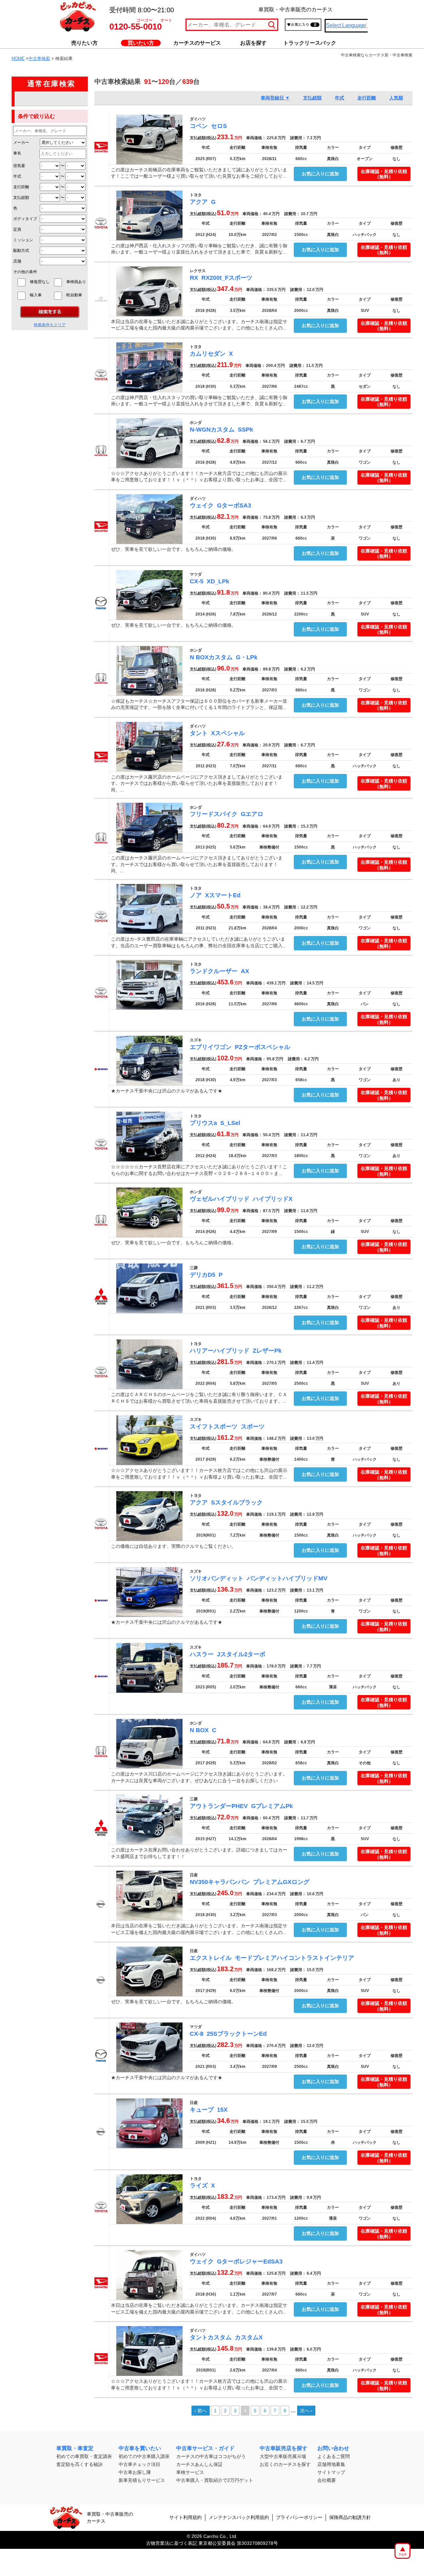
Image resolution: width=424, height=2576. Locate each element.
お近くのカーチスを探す (285, 2464)
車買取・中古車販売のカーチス (110, 2517)
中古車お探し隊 (135, 2472)
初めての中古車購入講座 (144, 2456)
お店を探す (253, 43)
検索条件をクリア (50, 325)
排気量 (19, 166)
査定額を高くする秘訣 (79, 2464)
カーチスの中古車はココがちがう (211, 2456)
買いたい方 (141, 43)
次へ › (306, 2411)
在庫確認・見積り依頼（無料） (384, 174)
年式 (17, 176)
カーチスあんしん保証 (199, 2464)
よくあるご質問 (334, 2456)
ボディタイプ (25, 219)
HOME (18, 59)
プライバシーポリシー (299, 2517)
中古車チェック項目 (139, 2464)
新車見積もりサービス (142, 2480)
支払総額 (21, 198)
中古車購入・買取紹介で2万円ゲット (215, 2480)
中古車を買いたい (140, 2448)
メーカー (21, 143)
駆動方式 (21, 251)
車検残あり (76, 282)
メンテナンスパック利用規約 (239, 2517)
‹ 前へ (201, 2411)
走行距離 (21, 187)
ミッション (23, 240)
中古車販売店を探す (284, 2448)
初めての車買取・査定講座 (84, 2456)
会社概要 (327, 2480)
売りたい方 (84, 43)
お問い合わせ (333, 2448)
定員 (17, 229)
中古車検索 (39, 59)
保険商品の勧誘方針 (350, 2517)
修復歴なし (40, 282)
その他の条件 (25, 272)
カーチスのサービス (197, 43)
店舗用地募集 (331, 2464)
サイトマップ (331, 2472)
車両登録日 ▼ (275, 98)
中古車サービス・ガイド (205, 2448)
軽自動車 (76, 295)
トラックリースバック (310, 43)
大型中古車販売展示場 (283, 2456)
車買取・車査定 (75, 2448)
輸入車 (40, 295)
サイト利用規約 (185, 2517)
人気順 (396, 98)
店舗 (17, 261)
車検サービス (190, 2472)
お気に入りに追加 (320, 174)
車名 (17, 153)
